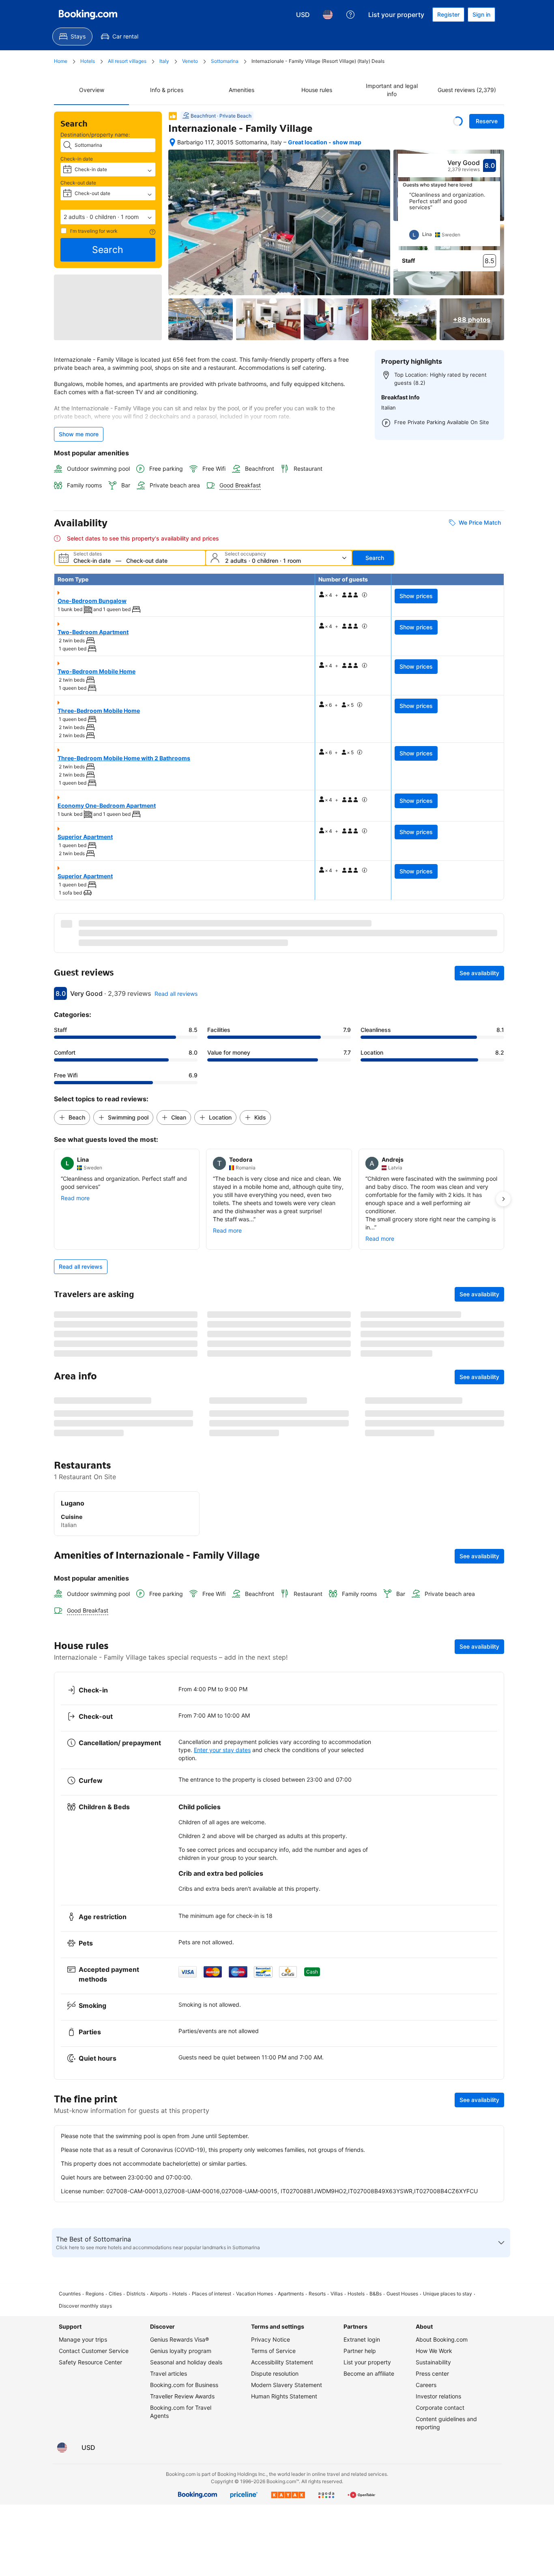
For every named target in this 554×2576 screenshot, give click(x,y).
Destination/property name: (95, 135)
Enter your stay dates (222, 2034)
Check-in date (77, 159)
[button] (108, 217)
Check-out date (78, 183)
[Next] (494, 219)
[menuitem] (72, 36)
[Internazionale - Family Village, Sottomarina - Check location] (172, 142)
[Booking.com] (88, 15)
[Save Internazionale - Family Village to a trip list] (458, 121)
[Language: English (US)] (328, 15)
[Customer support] (350, 15)
